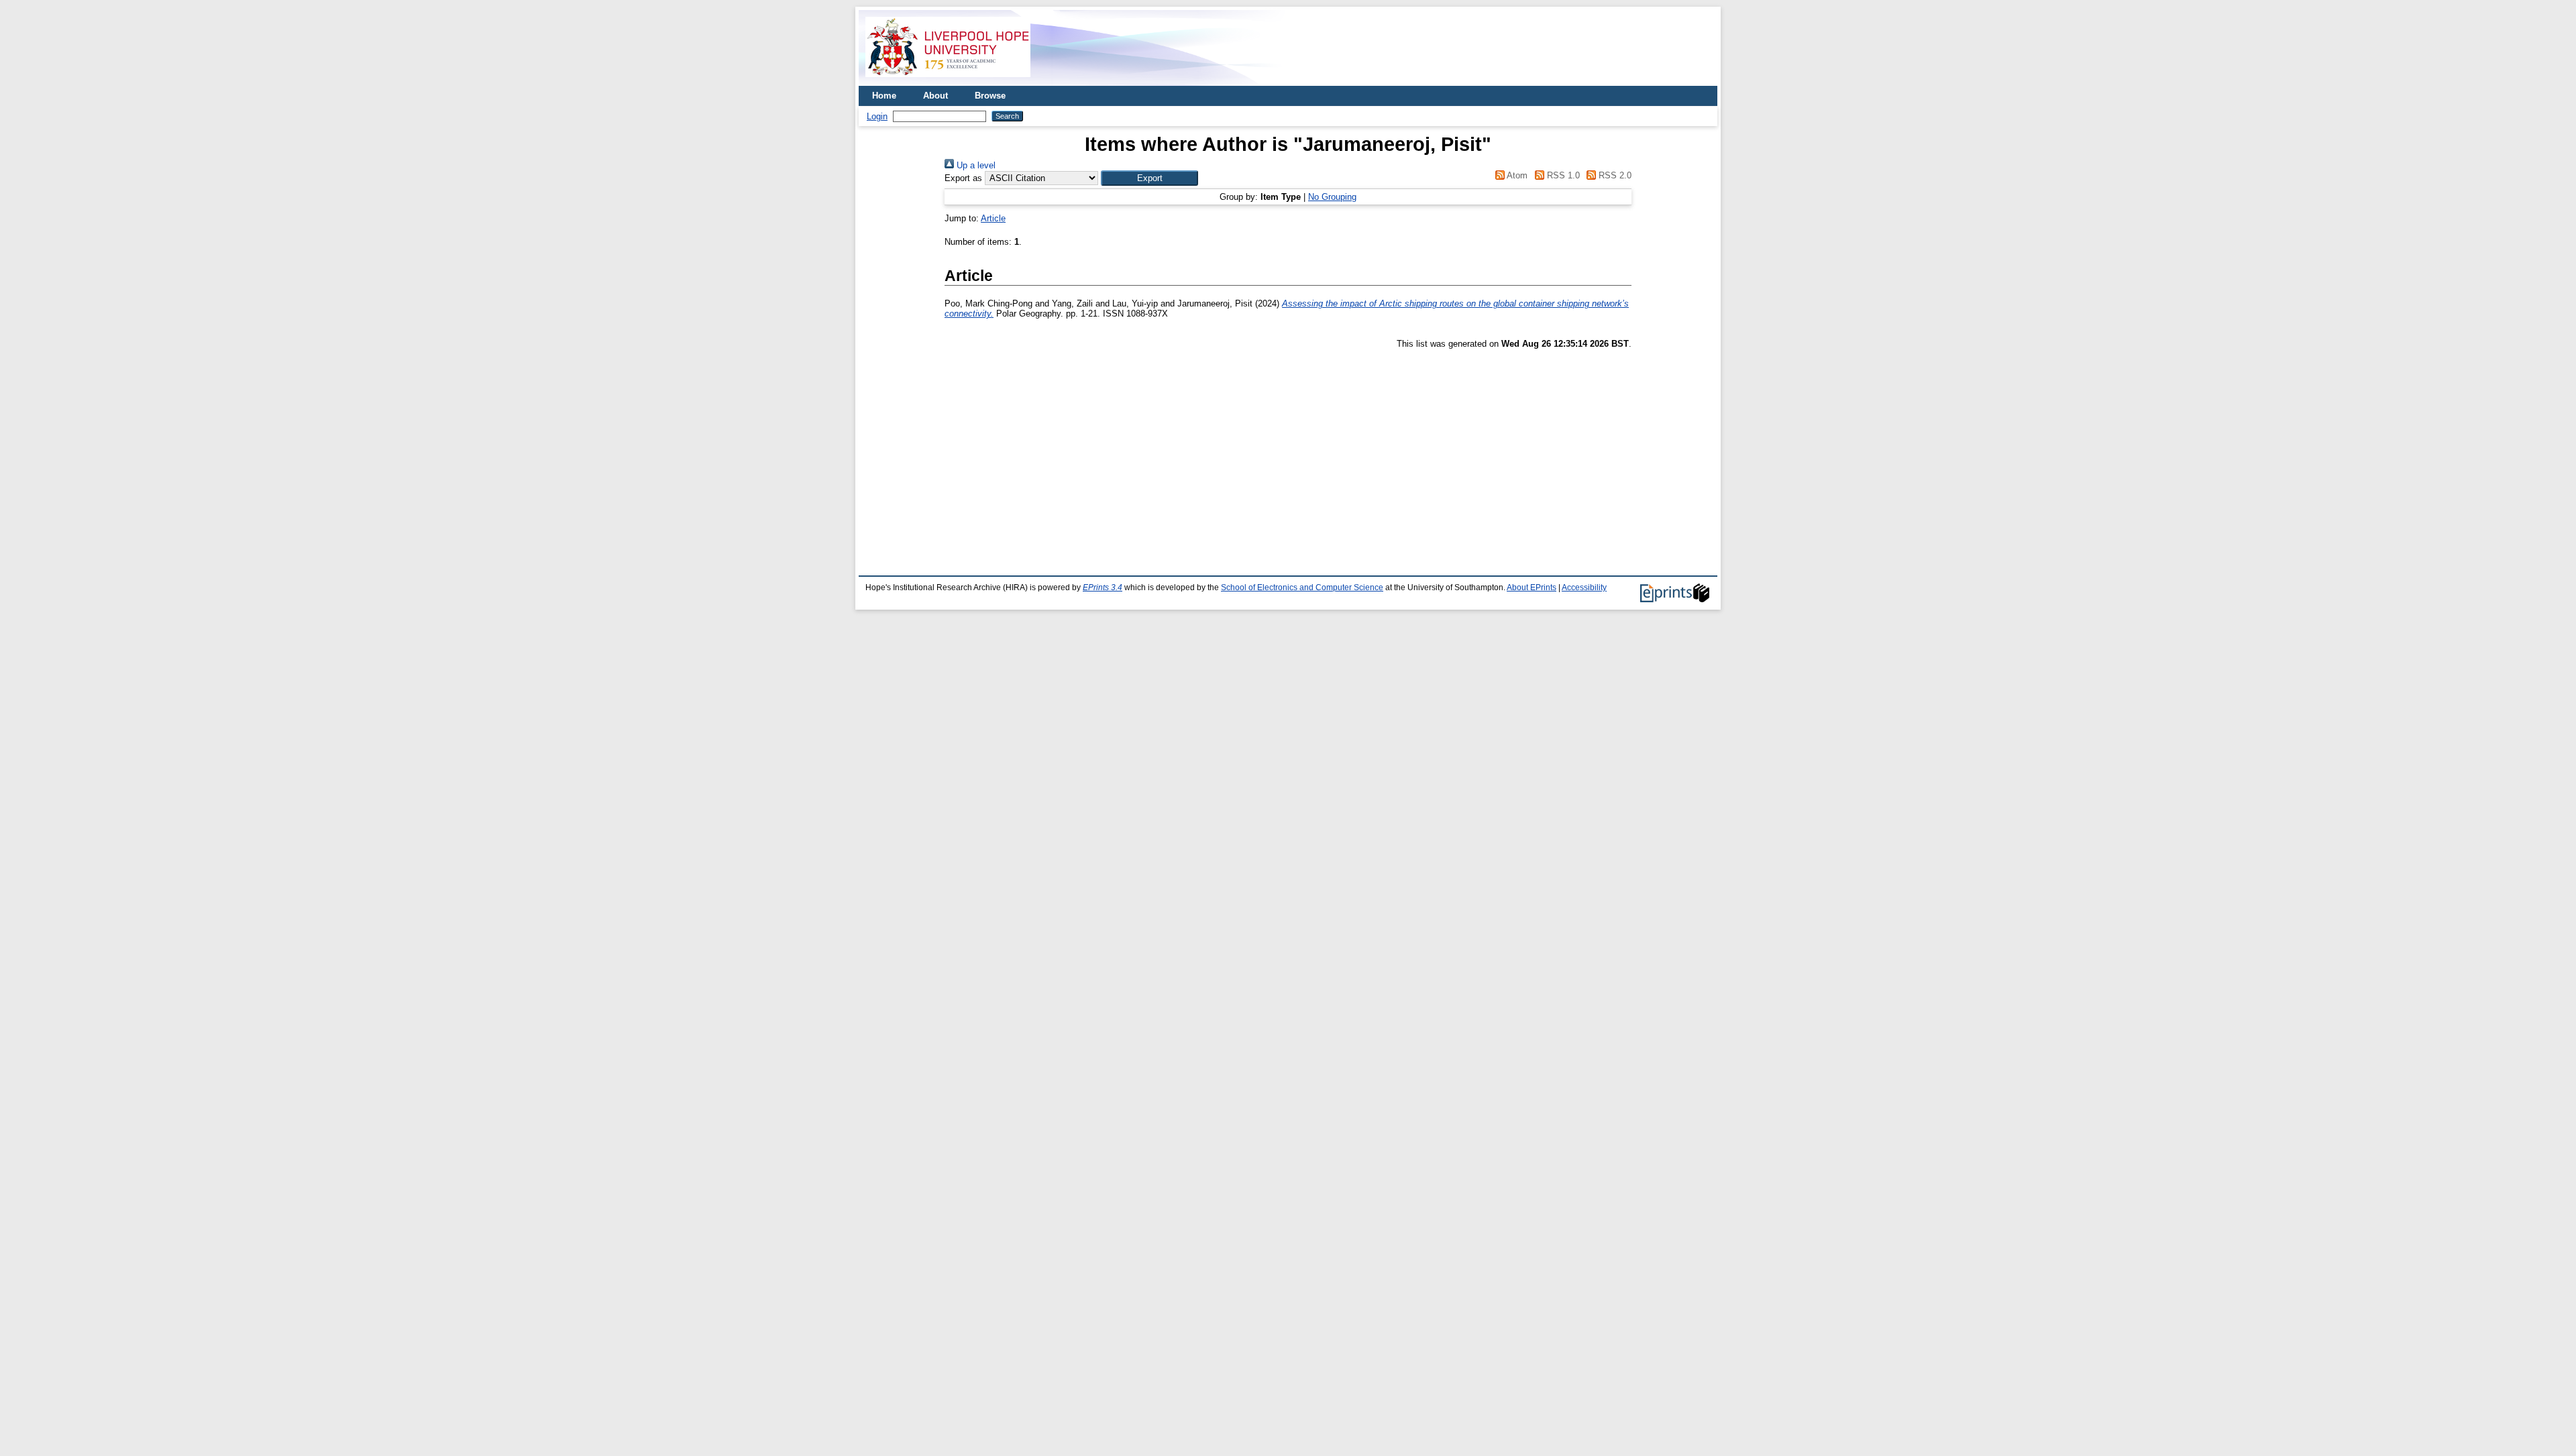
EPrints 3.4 (1103, 587)
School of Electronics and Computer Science (1302, 587)
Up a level (975, 165)
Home (884, 96)
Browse (990, 96)
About (935, 96)
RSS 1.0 (1562, 175)
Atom (1516, 175)
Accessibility (1584, 587)
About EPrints (1532, 587)
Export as (963, 178)
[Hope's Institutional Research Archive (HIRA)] (948, 81)
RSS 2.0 (1614, 175)
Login (877, 116)
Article (993, 218)
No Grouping (1332, 197)
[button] (1149, 178)
